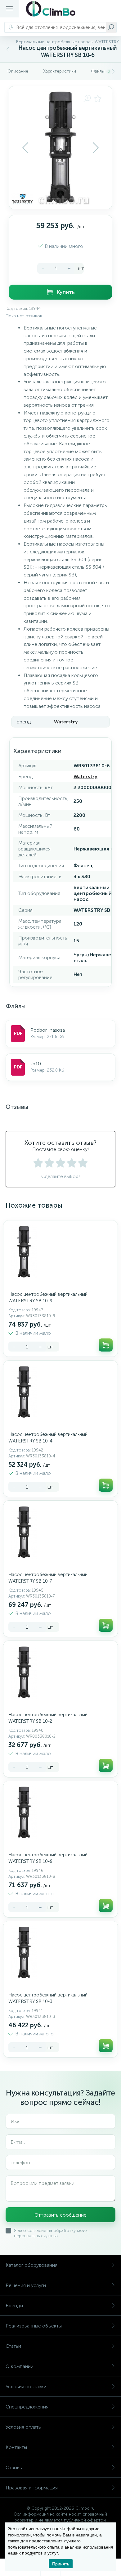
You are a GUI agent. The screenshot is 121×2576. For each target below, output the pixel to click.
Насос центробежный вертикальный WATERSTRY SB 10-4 (48, 1438)
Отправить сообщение (60, 2215)
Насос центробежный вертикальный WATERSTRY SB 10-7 (48, 1578)
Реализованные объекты (34, 2326)
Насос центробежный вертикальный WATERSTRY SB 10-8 (48, 1858)
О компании (20, 2366)
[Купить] (106, 1345)
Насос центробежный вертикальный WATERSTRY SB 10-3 (48, 1998)
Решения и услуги (26, 2285)
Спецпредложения (27, 2407)
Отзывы (14, 2467)
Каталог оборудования (31, 2265)
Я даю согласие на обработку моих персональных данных (51, 2233)
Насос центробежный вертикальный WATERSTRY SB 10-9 (48, 1297)
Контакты (16, 2447)
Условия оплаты (24, 2427)
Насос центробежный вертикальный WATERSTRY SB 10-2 (48, 1718)
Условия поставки (26, 2387)
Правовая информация (32, 2488)
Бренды (14, 2306)
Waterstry (66, 722)
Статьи (13, 2346)
